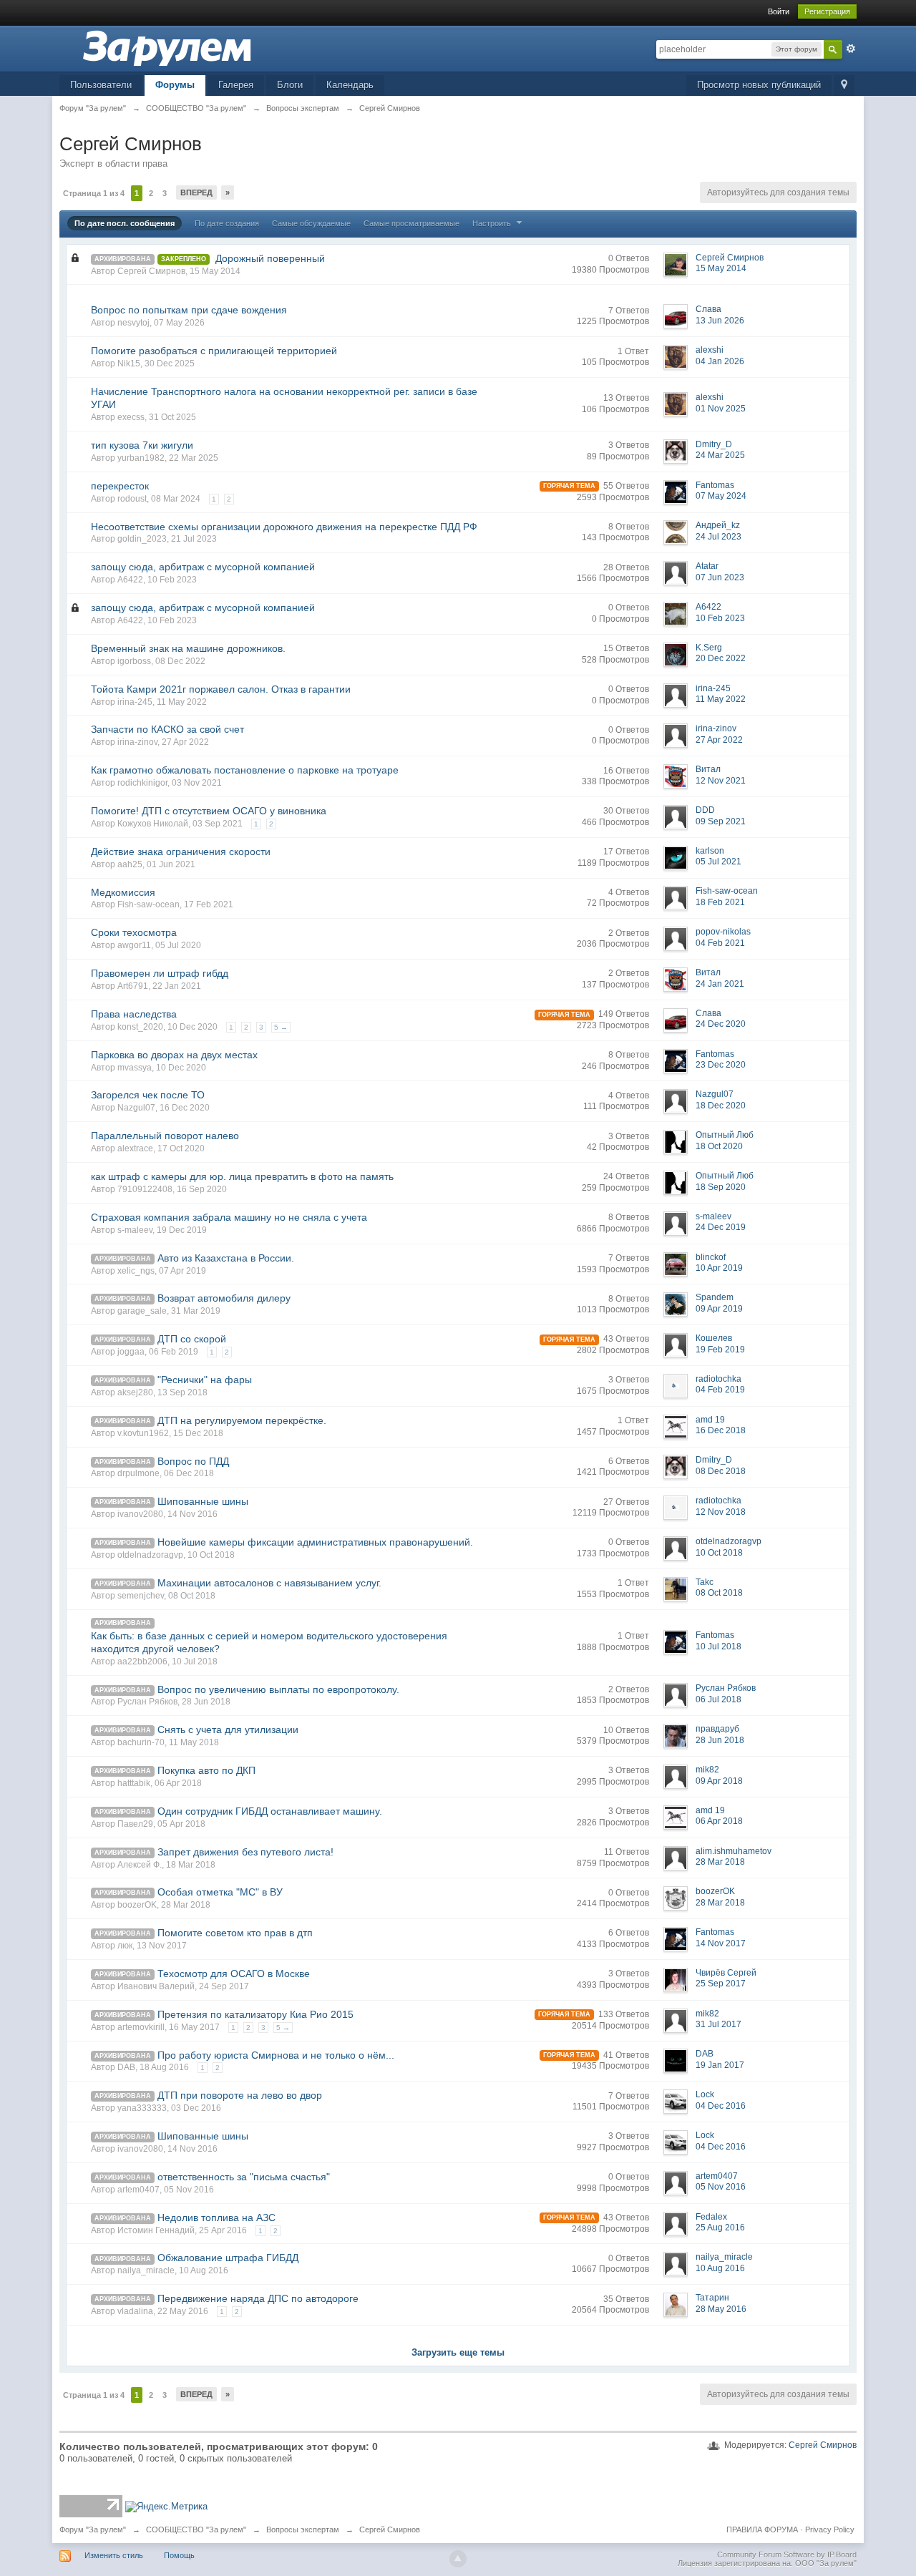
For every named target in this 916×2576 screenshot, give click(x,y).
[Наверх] (458, 2559)
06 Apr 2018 (719, 1821)
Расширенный (851, 49)
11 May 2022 (721, 699)
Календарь (350, 85)
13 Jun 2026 (720, 321)
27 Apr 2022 (719, 740)
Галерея (236, 85)
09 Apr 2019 (719, 1309)
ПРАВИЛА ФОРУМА (762, 2529)
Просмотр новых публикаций (759, 85)
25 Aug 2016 (720, 2228)
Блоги (290, 85)
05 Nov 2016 (721, 2187)
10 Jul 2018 (718, 1646)
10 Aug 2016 (720, 2268)
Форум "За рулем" (93, 2529)
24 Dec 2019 (721, 1227)
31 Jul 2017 (718, 2024)
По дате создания (227, 223)
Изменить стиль (114, 2555)
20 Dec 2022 (721, 658)
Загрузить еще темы (458, 2352)
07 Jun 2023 (720, 577)
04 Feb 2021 (720, 943)
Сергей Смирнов (823, 2445)
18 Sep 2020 (721, 1187)
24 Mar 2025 (720, 455)
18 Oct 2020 (719, 1146)
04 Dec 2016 (721, 2106)
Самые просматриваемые (411, 223)
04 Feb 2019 (720, 1390)
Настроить (493, 223)
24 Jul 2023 (718, 537)
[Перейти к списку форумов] (167, 48)
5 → (281, 1027)
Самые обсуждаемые (311, 223)
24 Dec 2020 (721, 1024)
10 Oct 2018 (719, 1553)
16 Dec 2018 (721, 1430)
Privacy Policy (830, 2529)
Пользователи (101, 85)
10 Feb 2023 (720, 618)
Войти (779, 11)
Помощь (179, 2555)
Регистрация (827, 11)
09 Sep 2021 (721, 821)
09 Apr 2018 (719, 1781)
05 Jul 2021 (718, 862)
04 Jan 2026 (720, 361)
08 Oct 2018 (719, 1593)
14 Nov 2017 (721, 1943)
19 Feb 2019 (720, 1350)
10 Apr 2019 (719, 1268)
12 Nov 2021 (721, 781)
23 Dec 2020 (721, 1065)
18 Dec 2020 (721, 1106)
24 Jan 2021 (720, 984)
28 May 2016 (721, 2309)
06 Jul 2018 (718, 1699)
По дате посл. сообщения (125, 223)
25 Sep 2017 (721, 1984)
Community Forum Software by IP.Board (787, 2555)
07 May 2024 (721, 496)
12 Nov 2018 (721, 1512)
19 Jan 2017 (720, 2065)
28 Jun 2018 (720, 1740)
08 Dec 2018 (721, 1471)
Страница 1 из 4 (94, 193)
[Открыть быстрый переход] (844, 86)
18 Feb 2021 (720, 902)
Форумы (175, 85)
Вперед (196, 192)
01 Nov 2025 (721, 409)
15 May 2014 (721, 268)
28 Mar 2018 (720, 1862)
